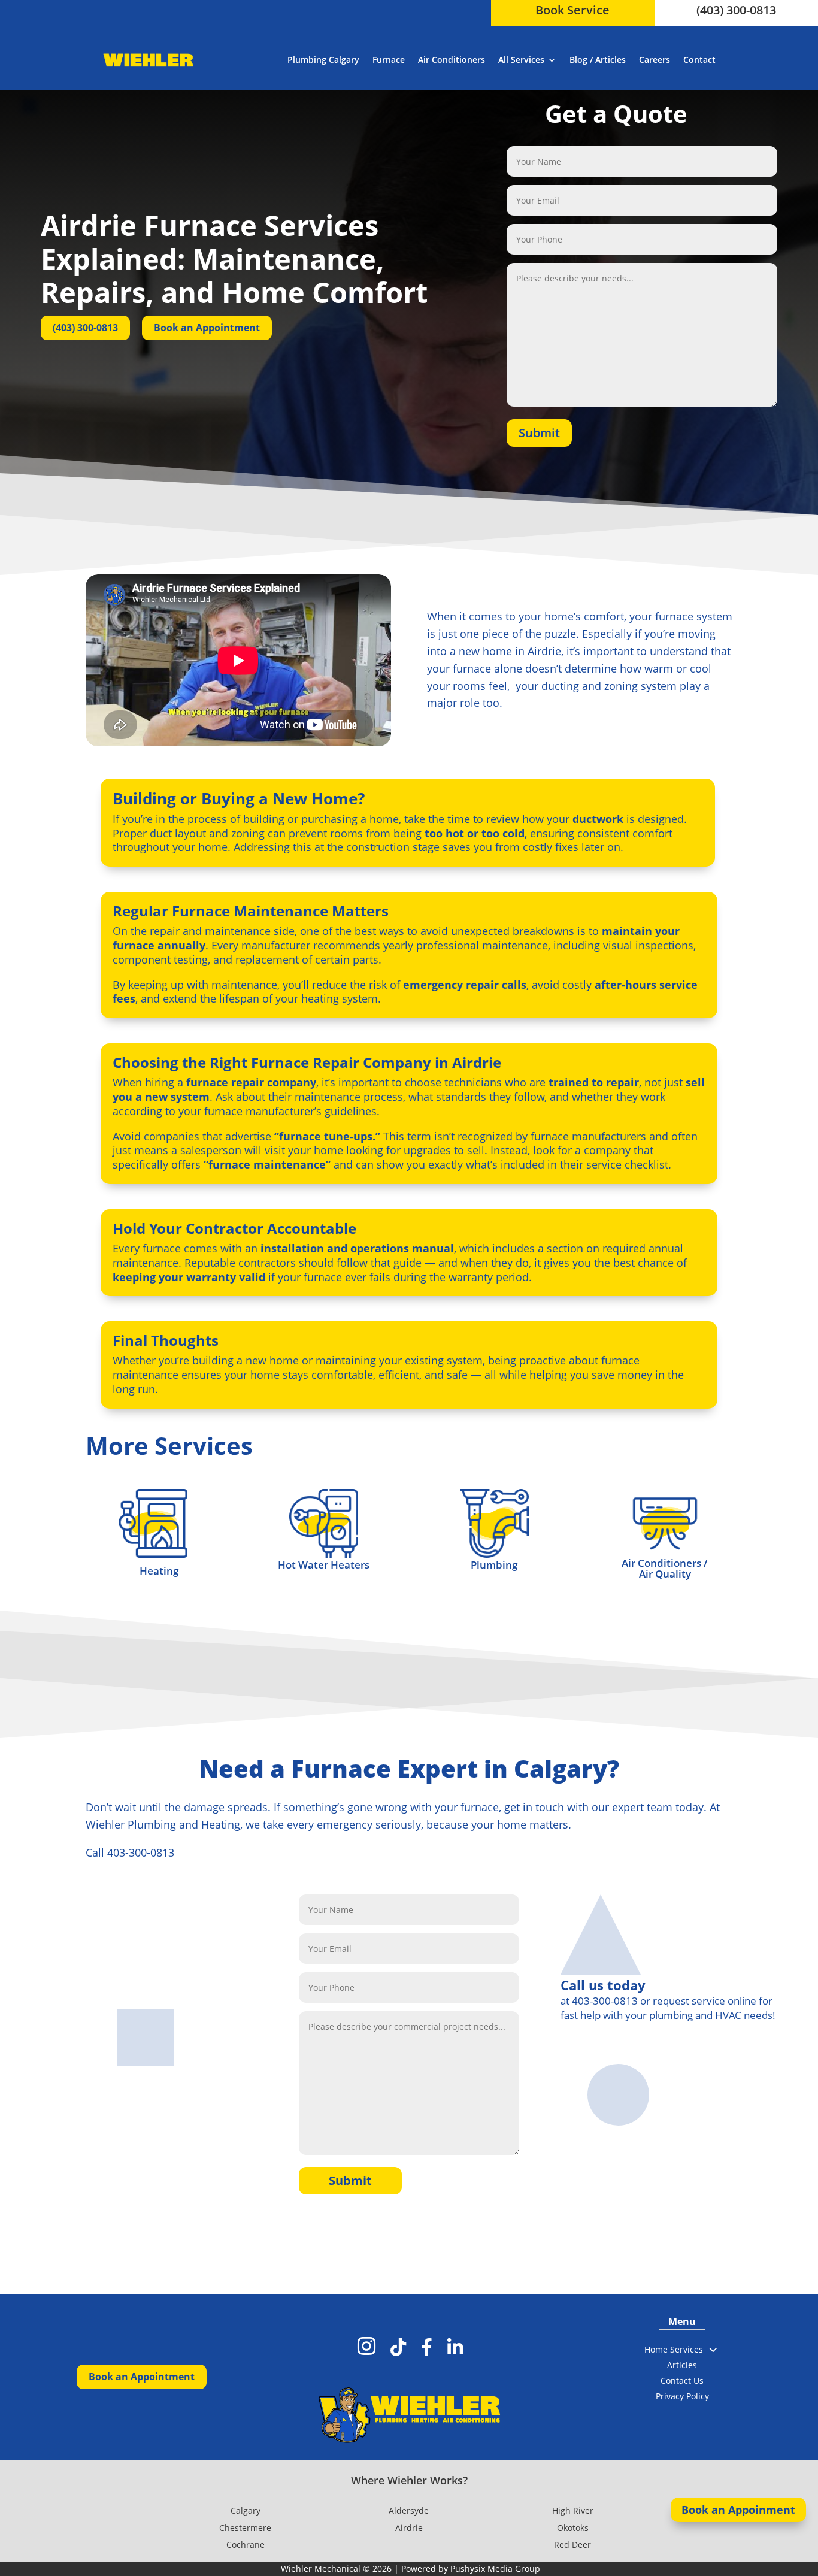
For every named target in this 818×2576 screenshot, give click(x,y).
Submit (539, 433)
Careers (655, 60)
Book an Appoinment (738, 2510)
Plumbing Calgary (323, 60)
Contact (699, 60)
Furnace (389, 60)
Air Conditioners (452, 60)
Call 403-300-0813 (130, 1852)
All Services (521, 60)
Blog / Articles (598, 60)
